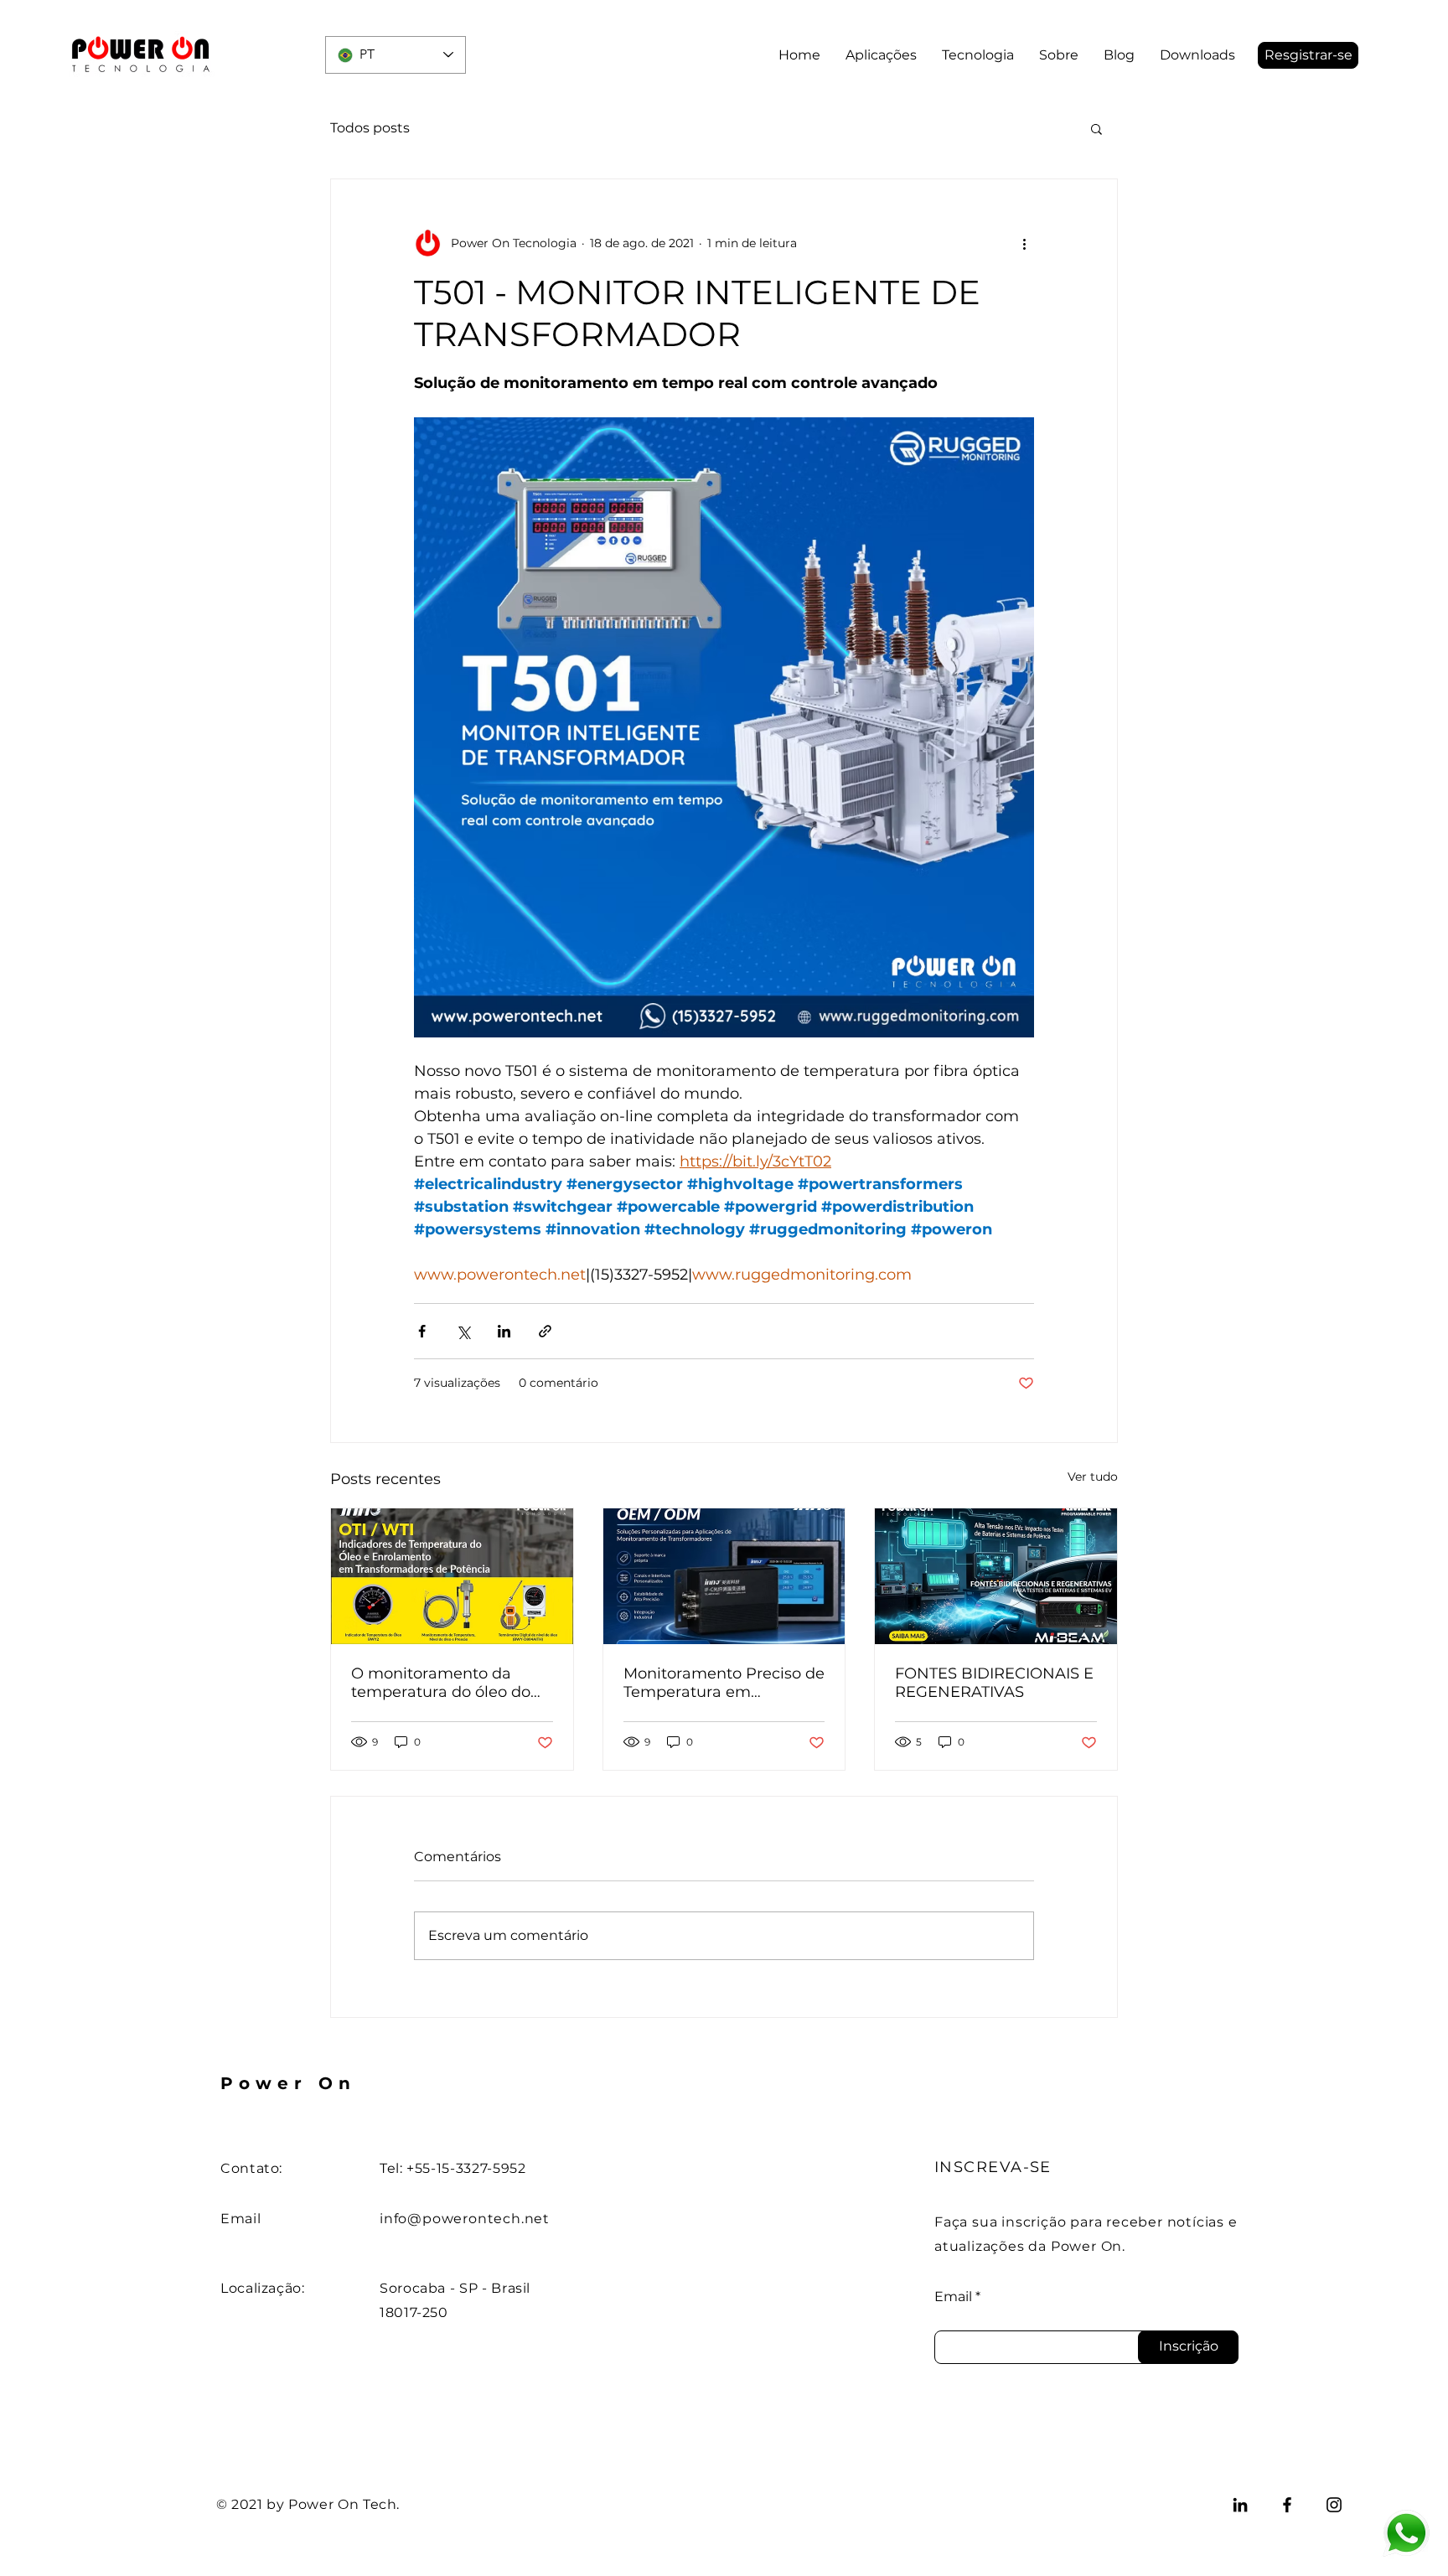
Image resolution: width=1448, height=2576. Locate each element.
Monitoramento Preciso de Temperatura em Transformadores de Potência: (724, 1683)
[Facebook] (1287, 2505)
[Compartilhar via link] (545, 1331)
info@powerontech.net (465, 2219)
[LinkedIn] (1240, 2505)
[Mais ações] (1024, 243)
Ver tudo (1093, 1477)
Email (953, 2297)
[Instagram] (1334, 2505)
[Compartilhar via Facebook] (422, 1331)
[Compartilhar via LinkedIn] (504, 1331)
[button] (1308, 55)
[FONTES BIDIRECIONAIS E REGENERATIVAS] (996, 1576)
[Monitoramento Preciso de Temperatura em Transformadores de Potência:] (724, 1576)
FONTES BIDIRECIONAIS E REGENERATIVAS (994, 1683)
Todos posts (370, 128)
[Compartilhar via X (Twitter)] (463, 1331)
